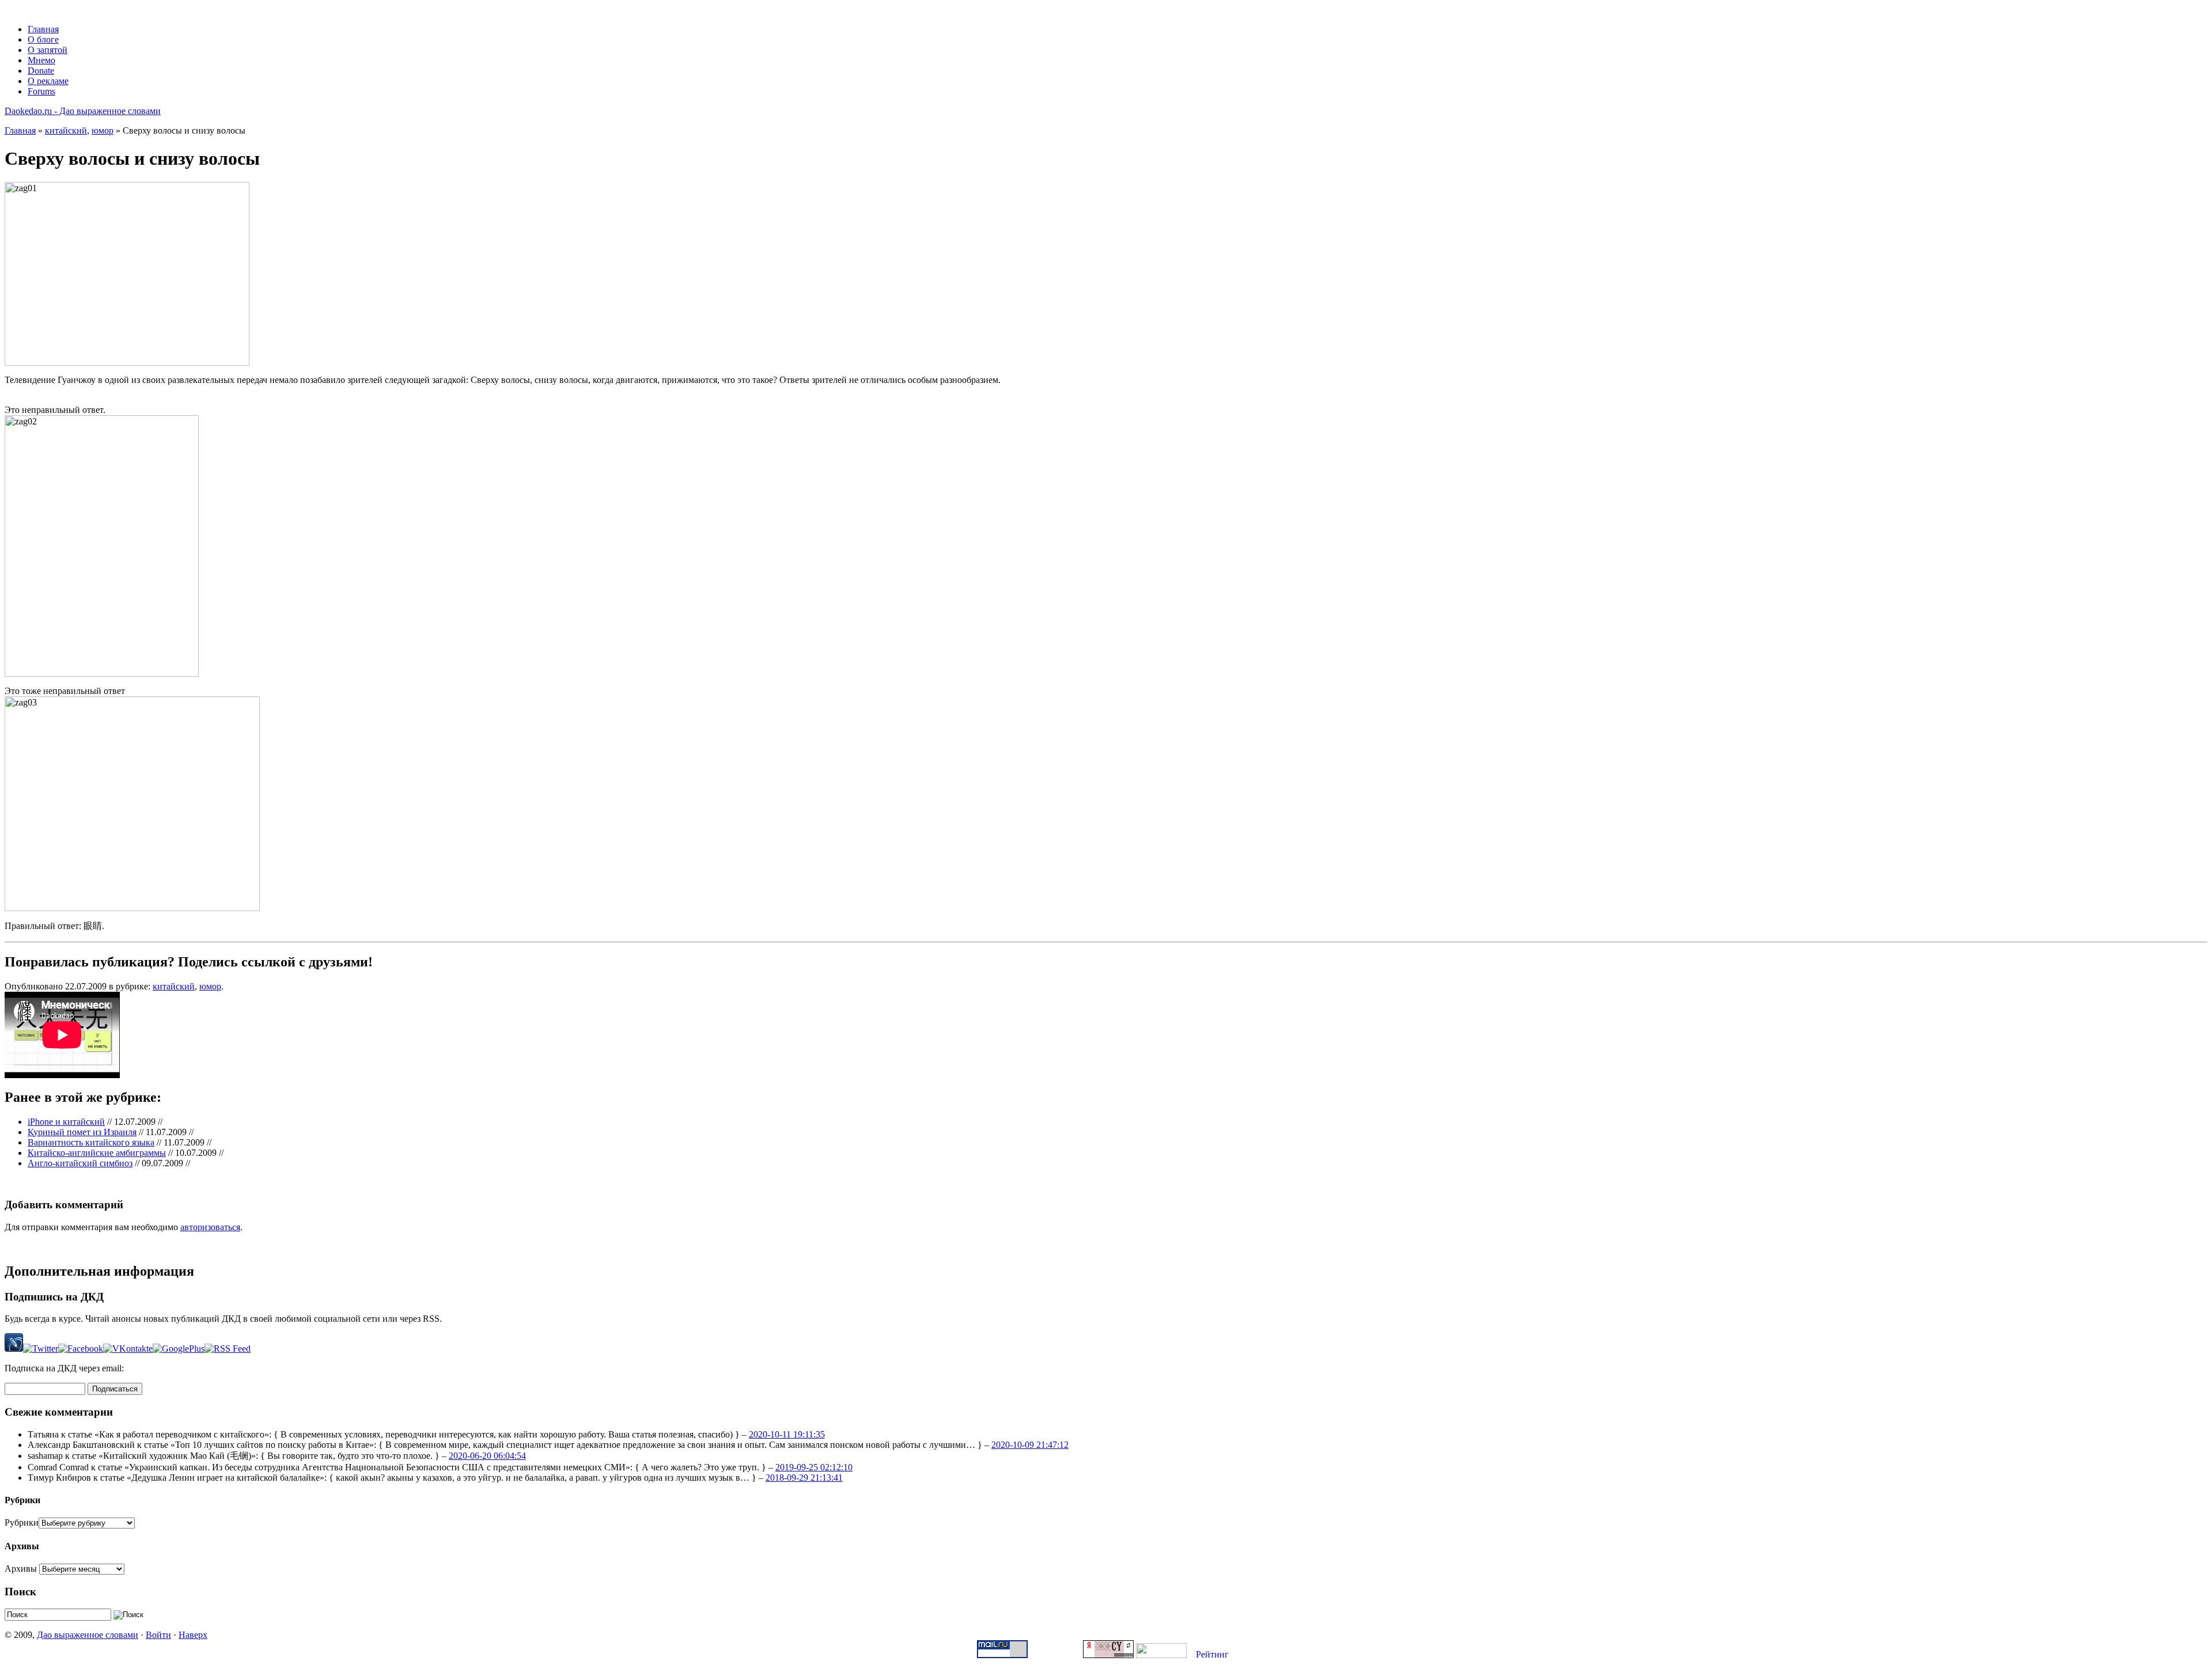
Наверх (193, 1635)
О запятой (48, 50)
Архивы (21, 1569)
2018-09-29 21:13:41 (804, 1478)
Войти (158, 1635)
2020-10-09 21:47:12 (1030, 1445)
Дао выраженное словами (88, 1635)
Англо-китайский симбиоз (80, 1163)
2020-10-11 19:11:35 (787, 1434)
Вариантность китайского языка (91, 1142)
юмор (103, 130)
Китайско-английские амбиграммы (97, 1153)
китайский (66, 130)
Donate (41, 71)
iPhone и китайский (66, 1122)
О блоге (43, 39)
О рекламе (48, 81)
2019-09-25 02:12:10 (814, 1467)
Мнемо (41, 60)
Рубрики (22, 1522)
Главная (43, 29)
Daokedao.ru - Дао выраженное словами (83, 111)
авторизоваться (210, 1227)
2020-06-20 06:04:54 (487, 1456)
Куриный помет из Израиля (82, 1132)
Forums (41, 91)
